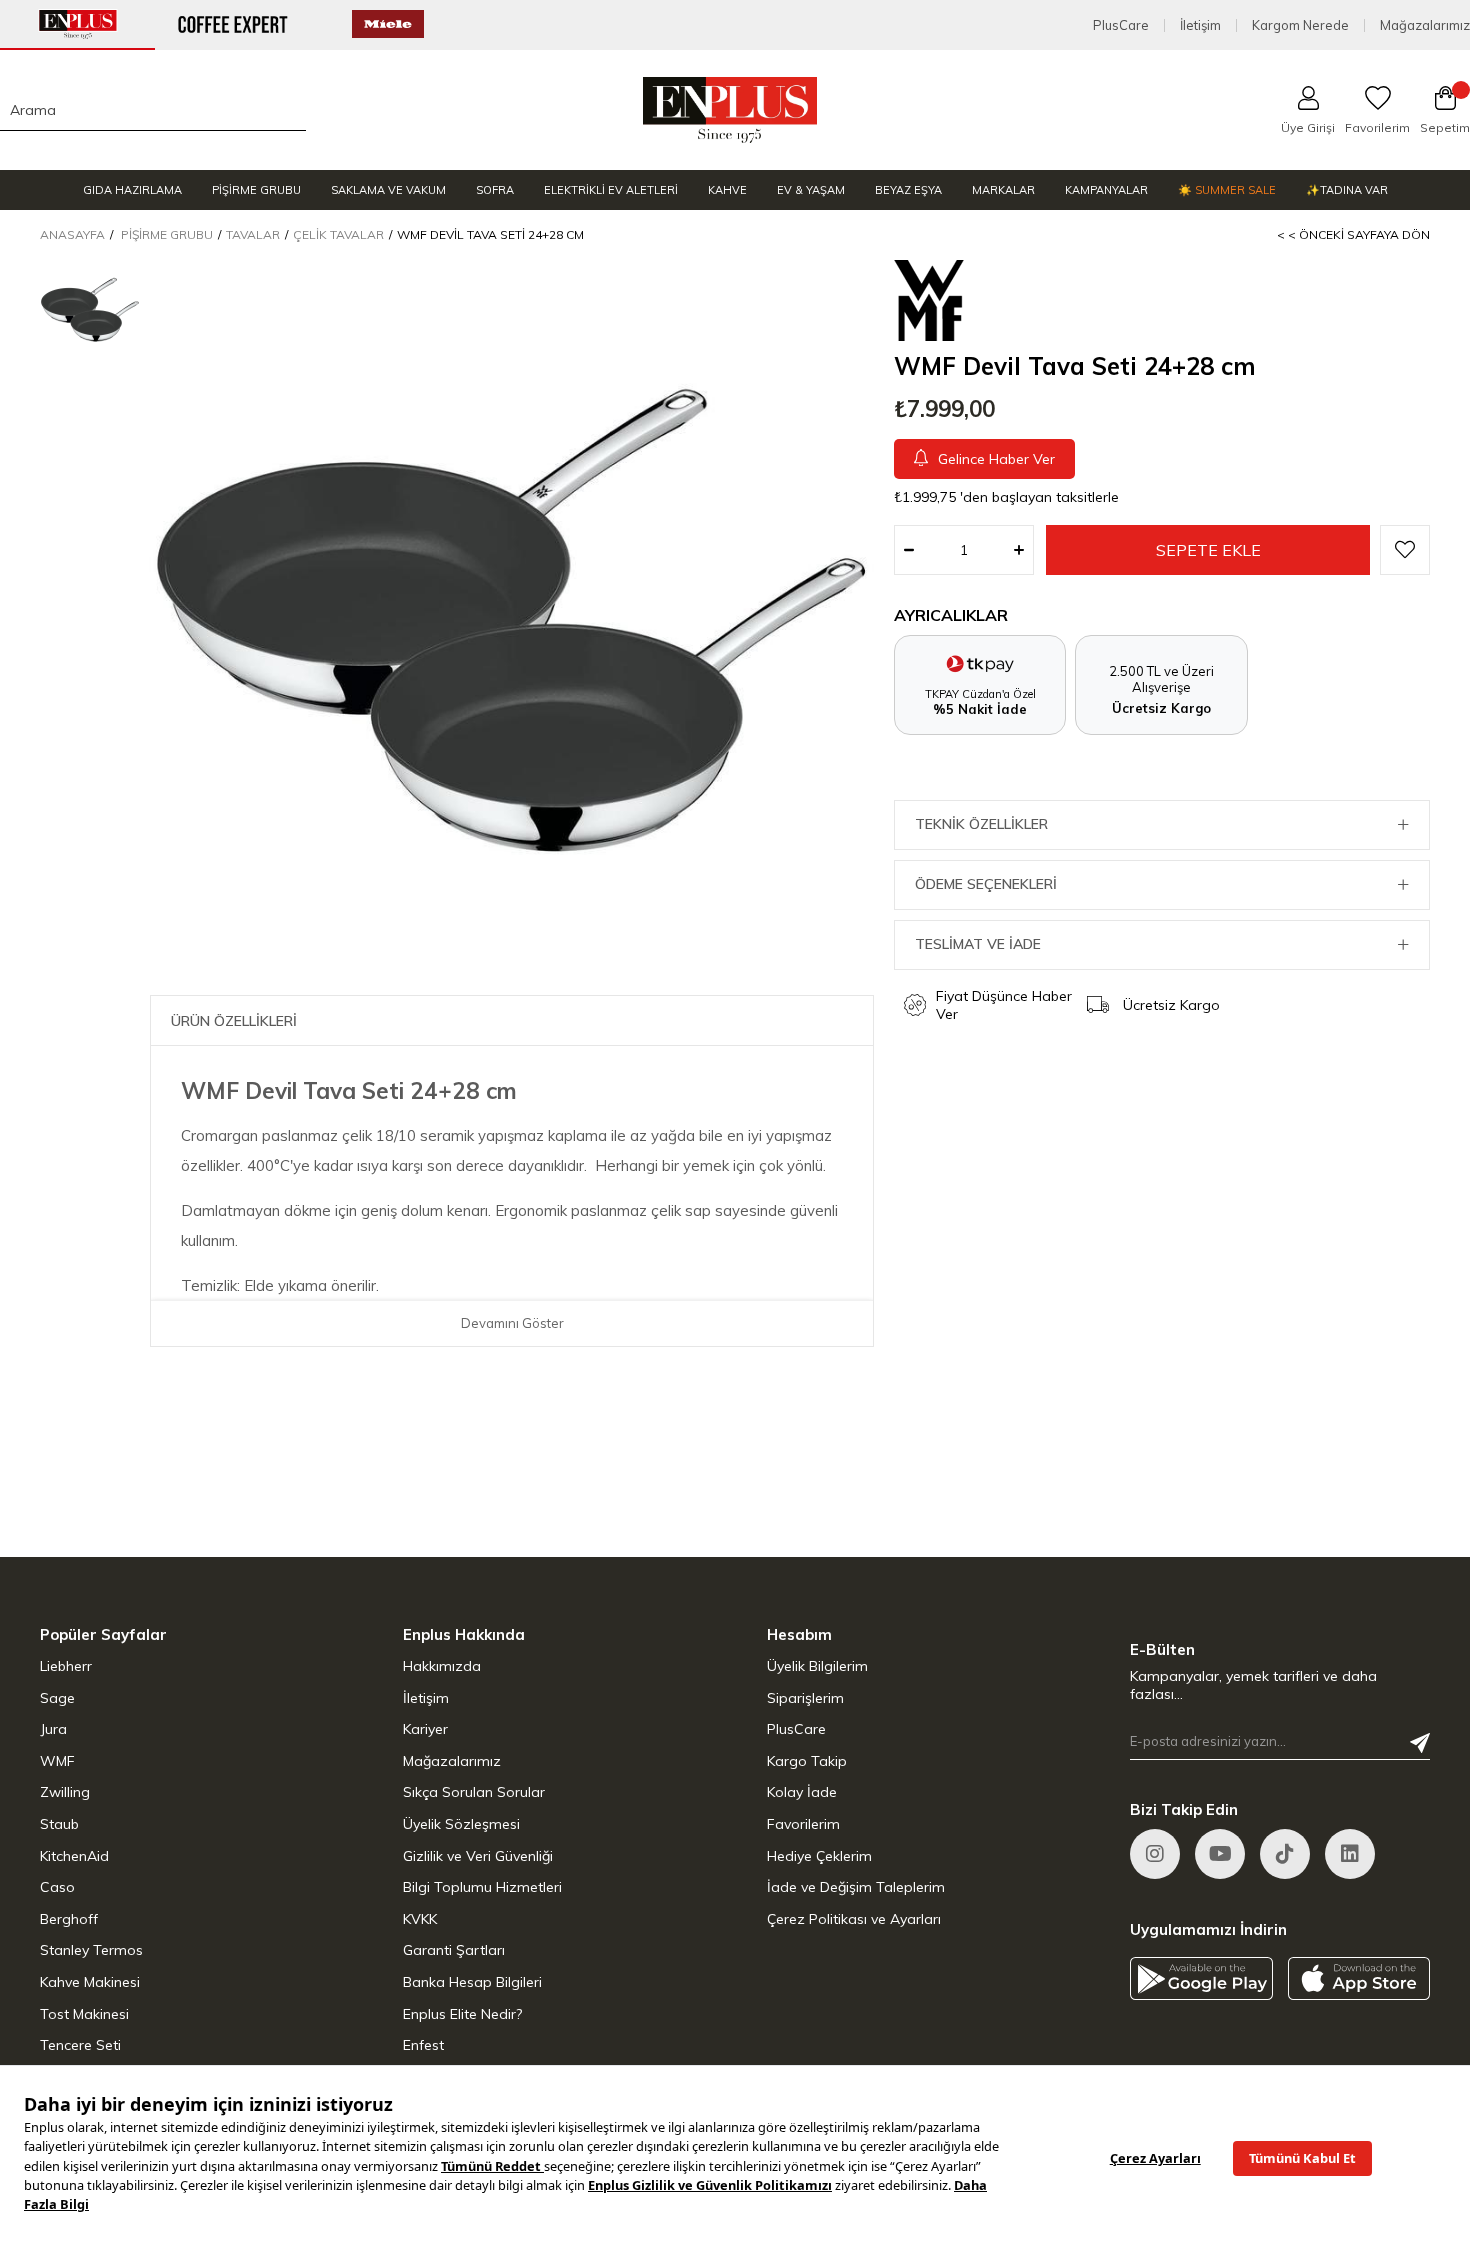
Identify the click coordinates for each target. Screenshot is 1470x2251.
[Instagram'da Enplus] (1155, 1854)
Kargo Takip (807, 1761)
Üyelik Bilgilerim (817, 1666)
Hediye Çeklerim (819, 1856)
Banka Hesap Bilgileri (472, 1982)
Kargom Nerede (1300, 25)
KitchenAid (74, 1856)
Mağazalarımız (1425, 25)
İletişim (1200, 25)
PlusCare (1121, 25)
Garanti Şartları (454, 1950)
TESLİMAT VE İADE (978, 944)
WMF (57, 1761)
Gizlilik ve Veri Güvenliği (478, 1856)
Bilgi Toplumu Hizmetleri (482, 1887)
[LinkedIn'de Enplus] (1220, 1854)
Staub (59, 1824)
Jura (53, 1729)
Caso (57, 1887)
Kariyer (425, 1729)
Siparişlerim (805, 1698)
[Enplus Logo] (730, 110)
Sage (57, 1698)
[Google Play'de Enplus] (1201, 1978)
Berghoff (69, 1919)
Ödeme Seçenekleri (986, 884)
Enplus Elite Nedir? (462, 2014)
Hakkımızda (442, 1666)
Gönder (1420, 1743)
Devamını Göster (512, 1323)
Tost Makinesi (84, 2014)
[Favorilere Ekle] (1405, 550)
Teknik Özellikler (981, 824)
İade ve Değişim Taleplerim (856, 1887)
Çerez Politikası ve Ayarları (854, 1919)
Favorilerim (803, 1824)
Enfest (423, 2045)
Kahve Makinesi (90, 1982)
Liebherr (66, 1666)
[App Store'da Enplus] (1359, 1978)
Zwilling (65, 1792)
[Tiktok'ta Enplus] (1285, 1854)
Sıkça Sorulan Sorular (474, 1792)
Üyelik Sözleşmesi (461, 1824)
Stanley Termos (91, 1950)
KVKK (420, 1919)
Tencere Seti (80, 2045)
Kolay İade (802, 1792)
